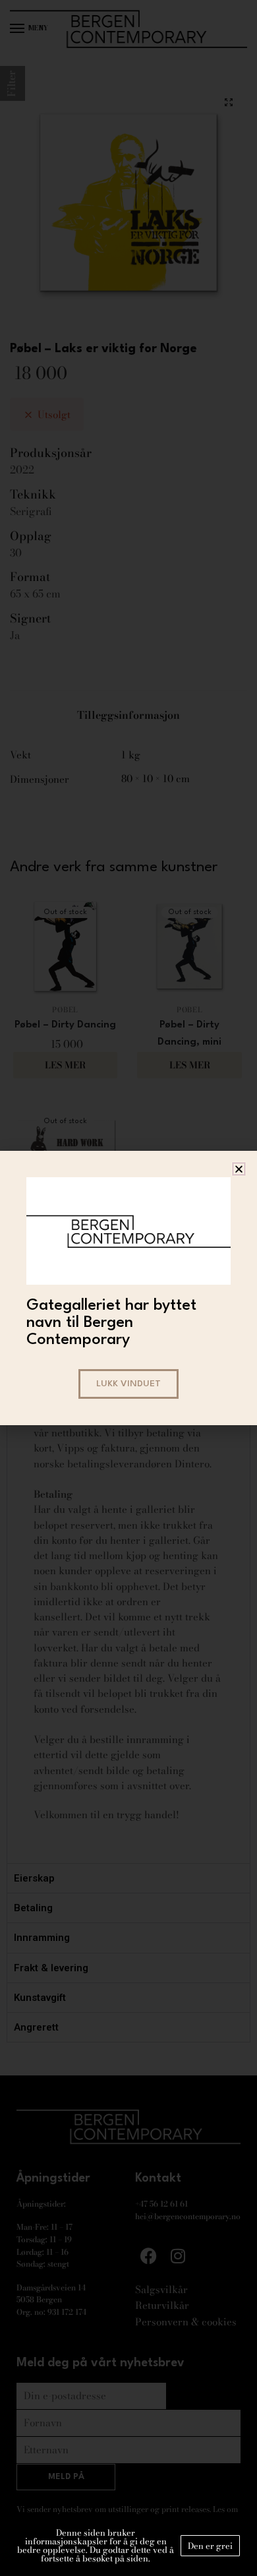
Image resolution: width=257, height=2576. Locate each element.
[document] (128, 1288)
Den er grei (210, 2546)
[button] (239, 1169)
